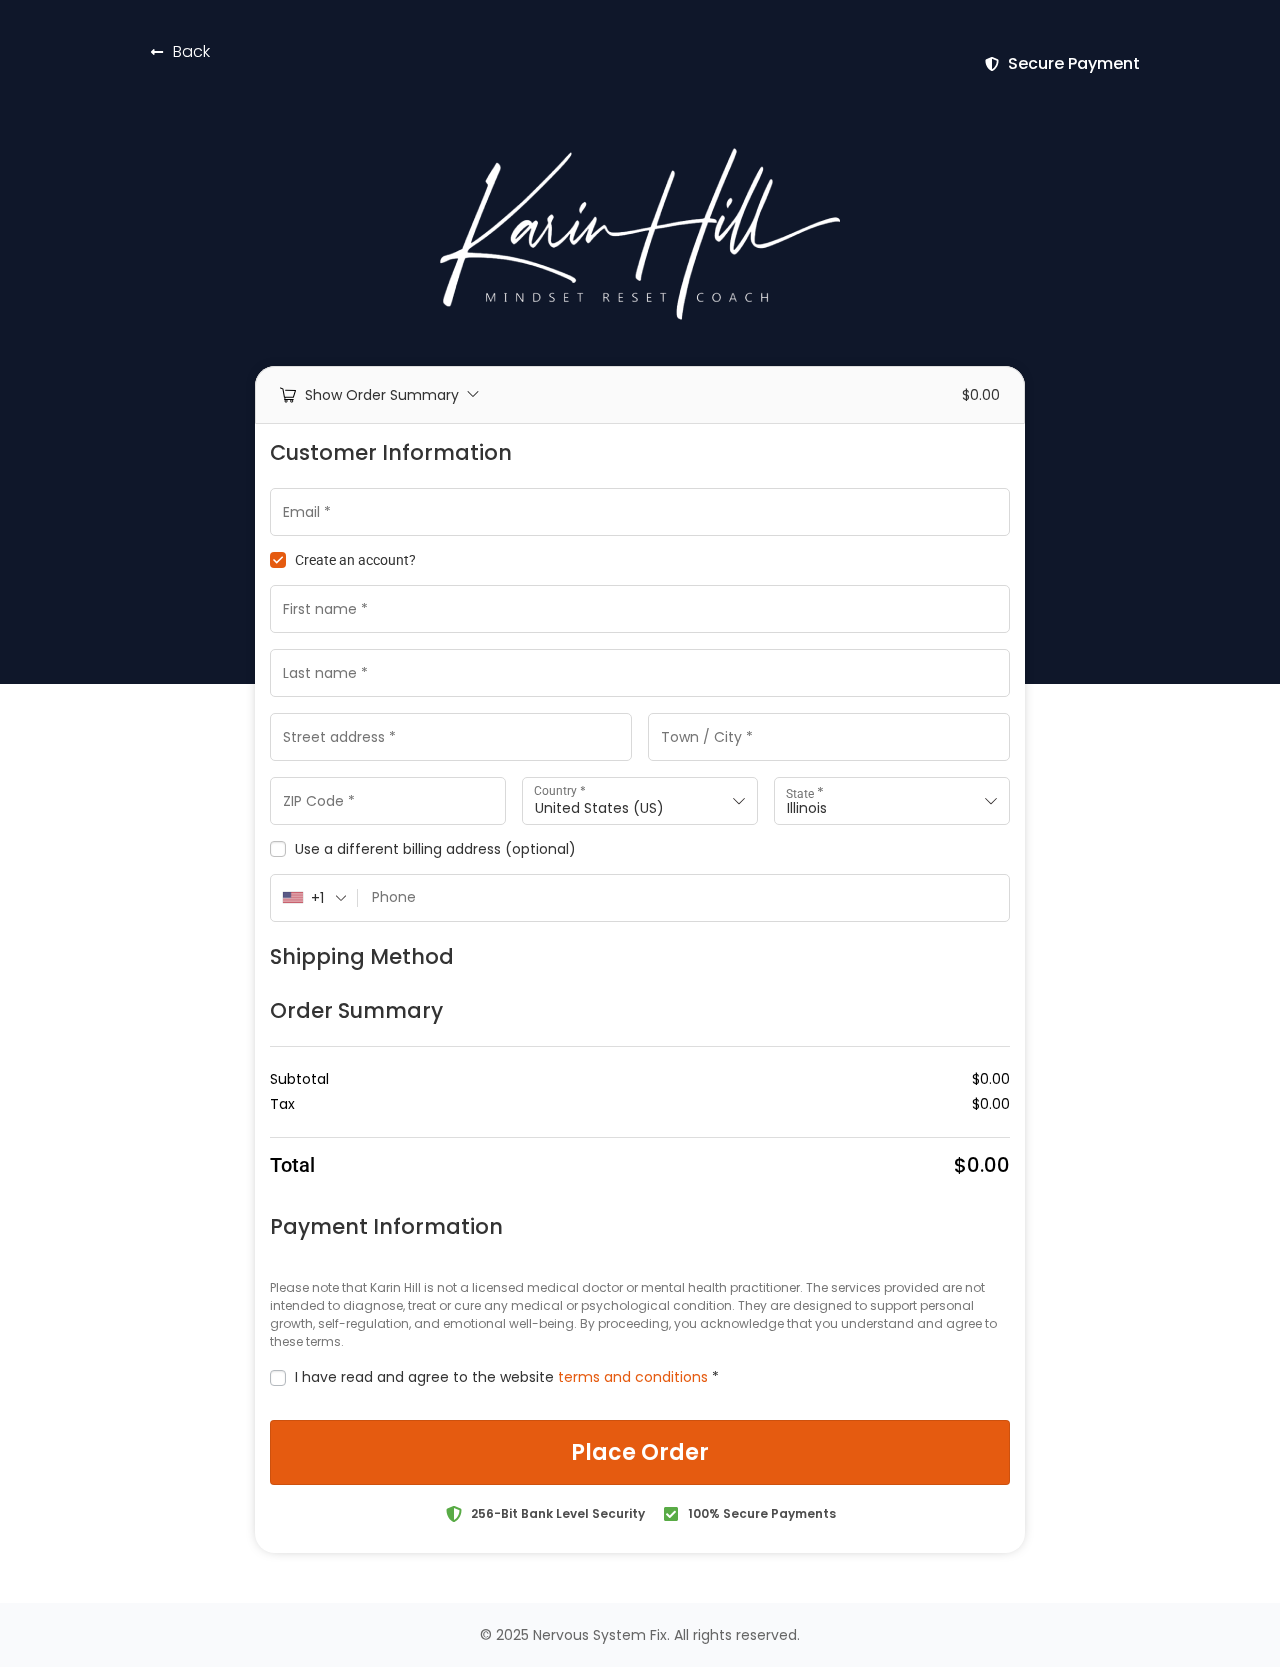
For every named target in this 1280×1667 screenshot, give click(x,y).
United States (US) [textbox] (599, 808)
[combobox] (640, 801)
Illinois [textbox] (807, 808)
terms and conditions (633, 1377)
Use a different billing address (435, 849)
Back (191, 51)
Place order (640, 1452)
